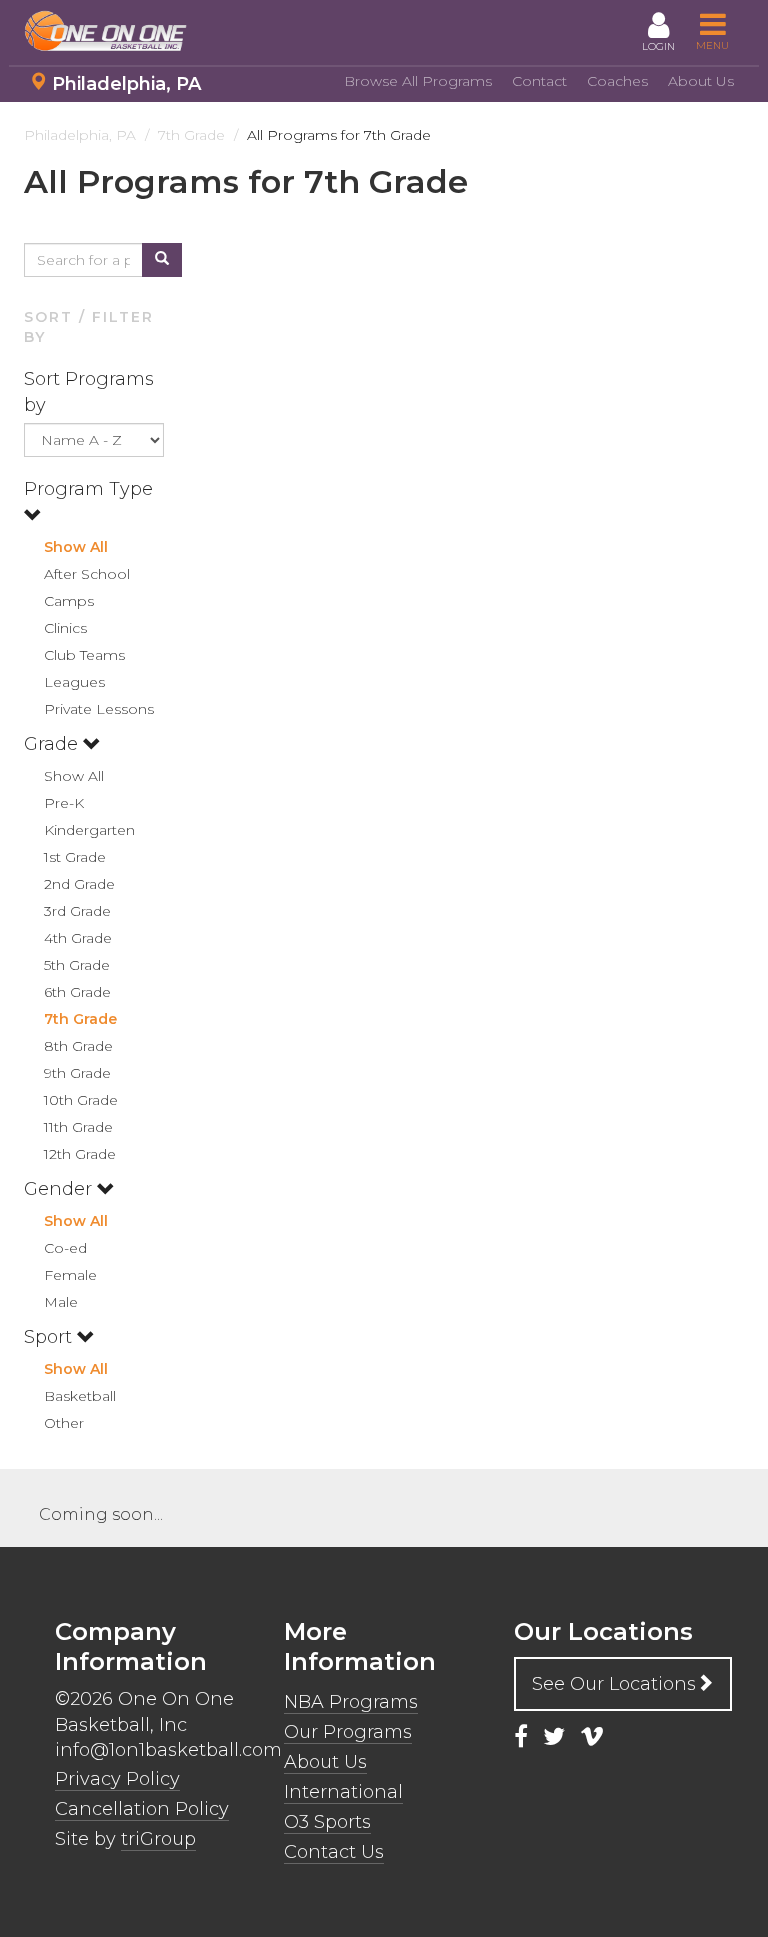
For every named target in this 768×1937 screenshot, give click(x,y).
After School (87, 574)
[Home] (114, 31)
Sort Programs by (89, 392)
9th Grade (77, 1073)
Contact (539, 81)
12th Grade (80, 1154)
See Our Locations (614, 1684)
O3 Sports (327, 1822)
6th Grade (77, 992)
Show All (76, 547)
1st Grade (75, 857)
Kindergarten (89, 830)
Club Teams (84, 655)
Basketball (80, 1396)
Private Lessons (99, 709)
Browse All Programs (418, 81)
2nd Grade (79, 884)
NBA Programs (351, 1702)
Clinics (65, 628)
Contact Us (334, 1852)
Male (61, 1302)
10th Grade (81, 1100)
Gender (60, 1189)
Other (64, 1423)
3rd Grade (77, 911)
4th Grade (78, 938)
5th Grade (77, 965)
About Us (701, 81)
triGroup (158, 1839)
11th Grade (78, 1127)
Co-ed (65, 1248)
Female (70, 1275)
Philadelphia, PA (126, 84)
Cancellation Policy (142, 1809)
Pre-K (64, 803)
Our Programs (348, 1732)
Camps (69, 601)
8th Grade (78, 1046)
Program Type (88, 489)
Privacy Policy (117, 1779)
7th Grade (80, 1019)
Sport (50, 1337)
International (343, 1792)
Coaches (617, 81)
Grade (53, 744)
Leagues (74, 682)
